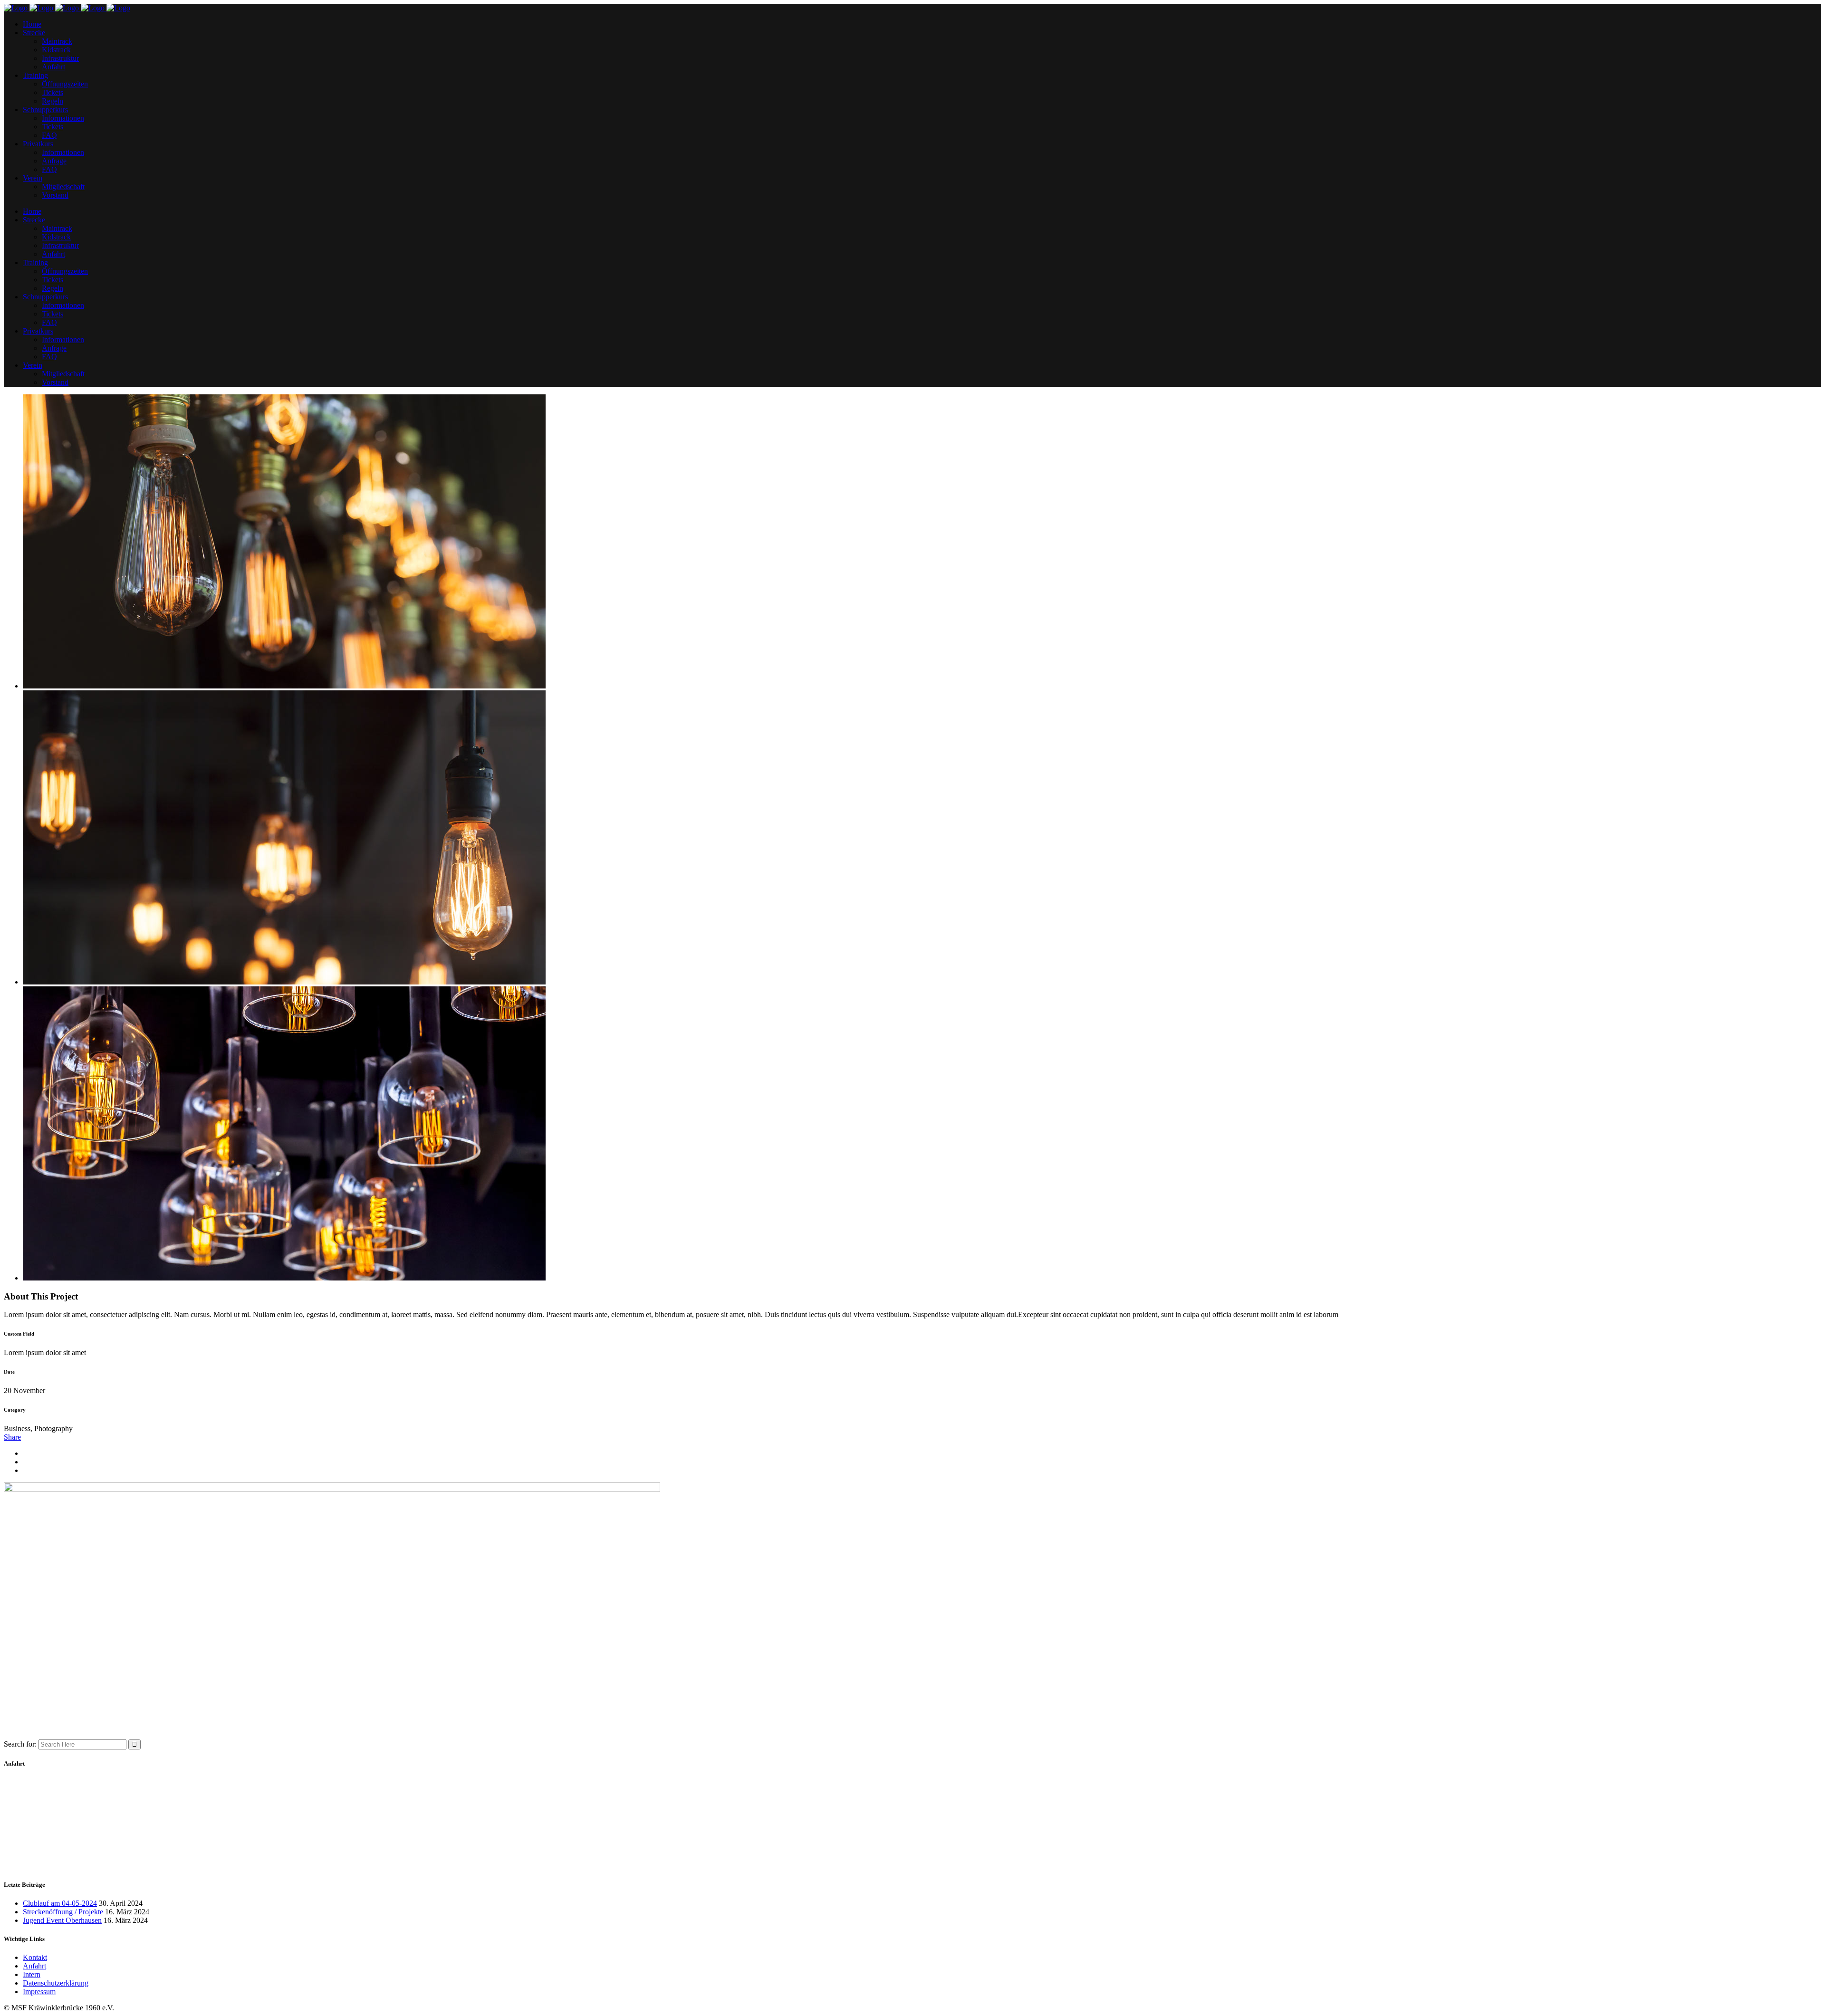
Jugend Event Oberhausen (62, 1920)
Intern (32, 1974)
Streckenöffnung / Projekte (63, 1912)
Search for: (20, 1744)
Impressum (39, 1992)
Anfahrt (34, 1966)
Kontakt (35, 1957)
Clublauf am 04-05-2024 (60, 1903)
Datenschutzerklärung (56, 1983)
